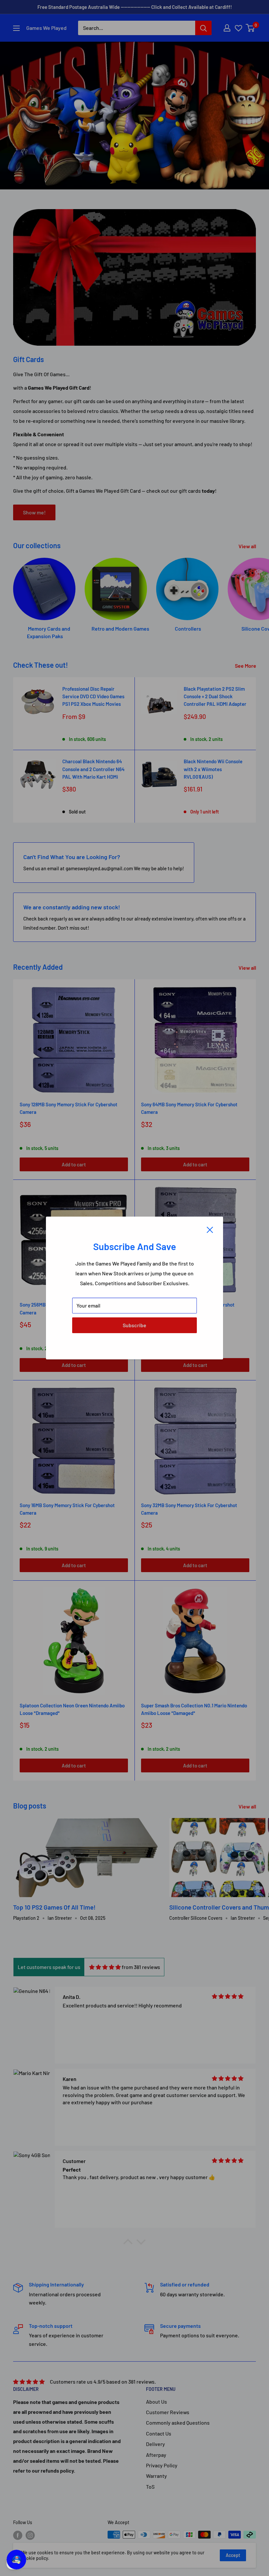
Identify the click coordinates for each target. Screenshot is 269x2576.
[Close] (210, 1229)
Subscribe (134, 1325)
